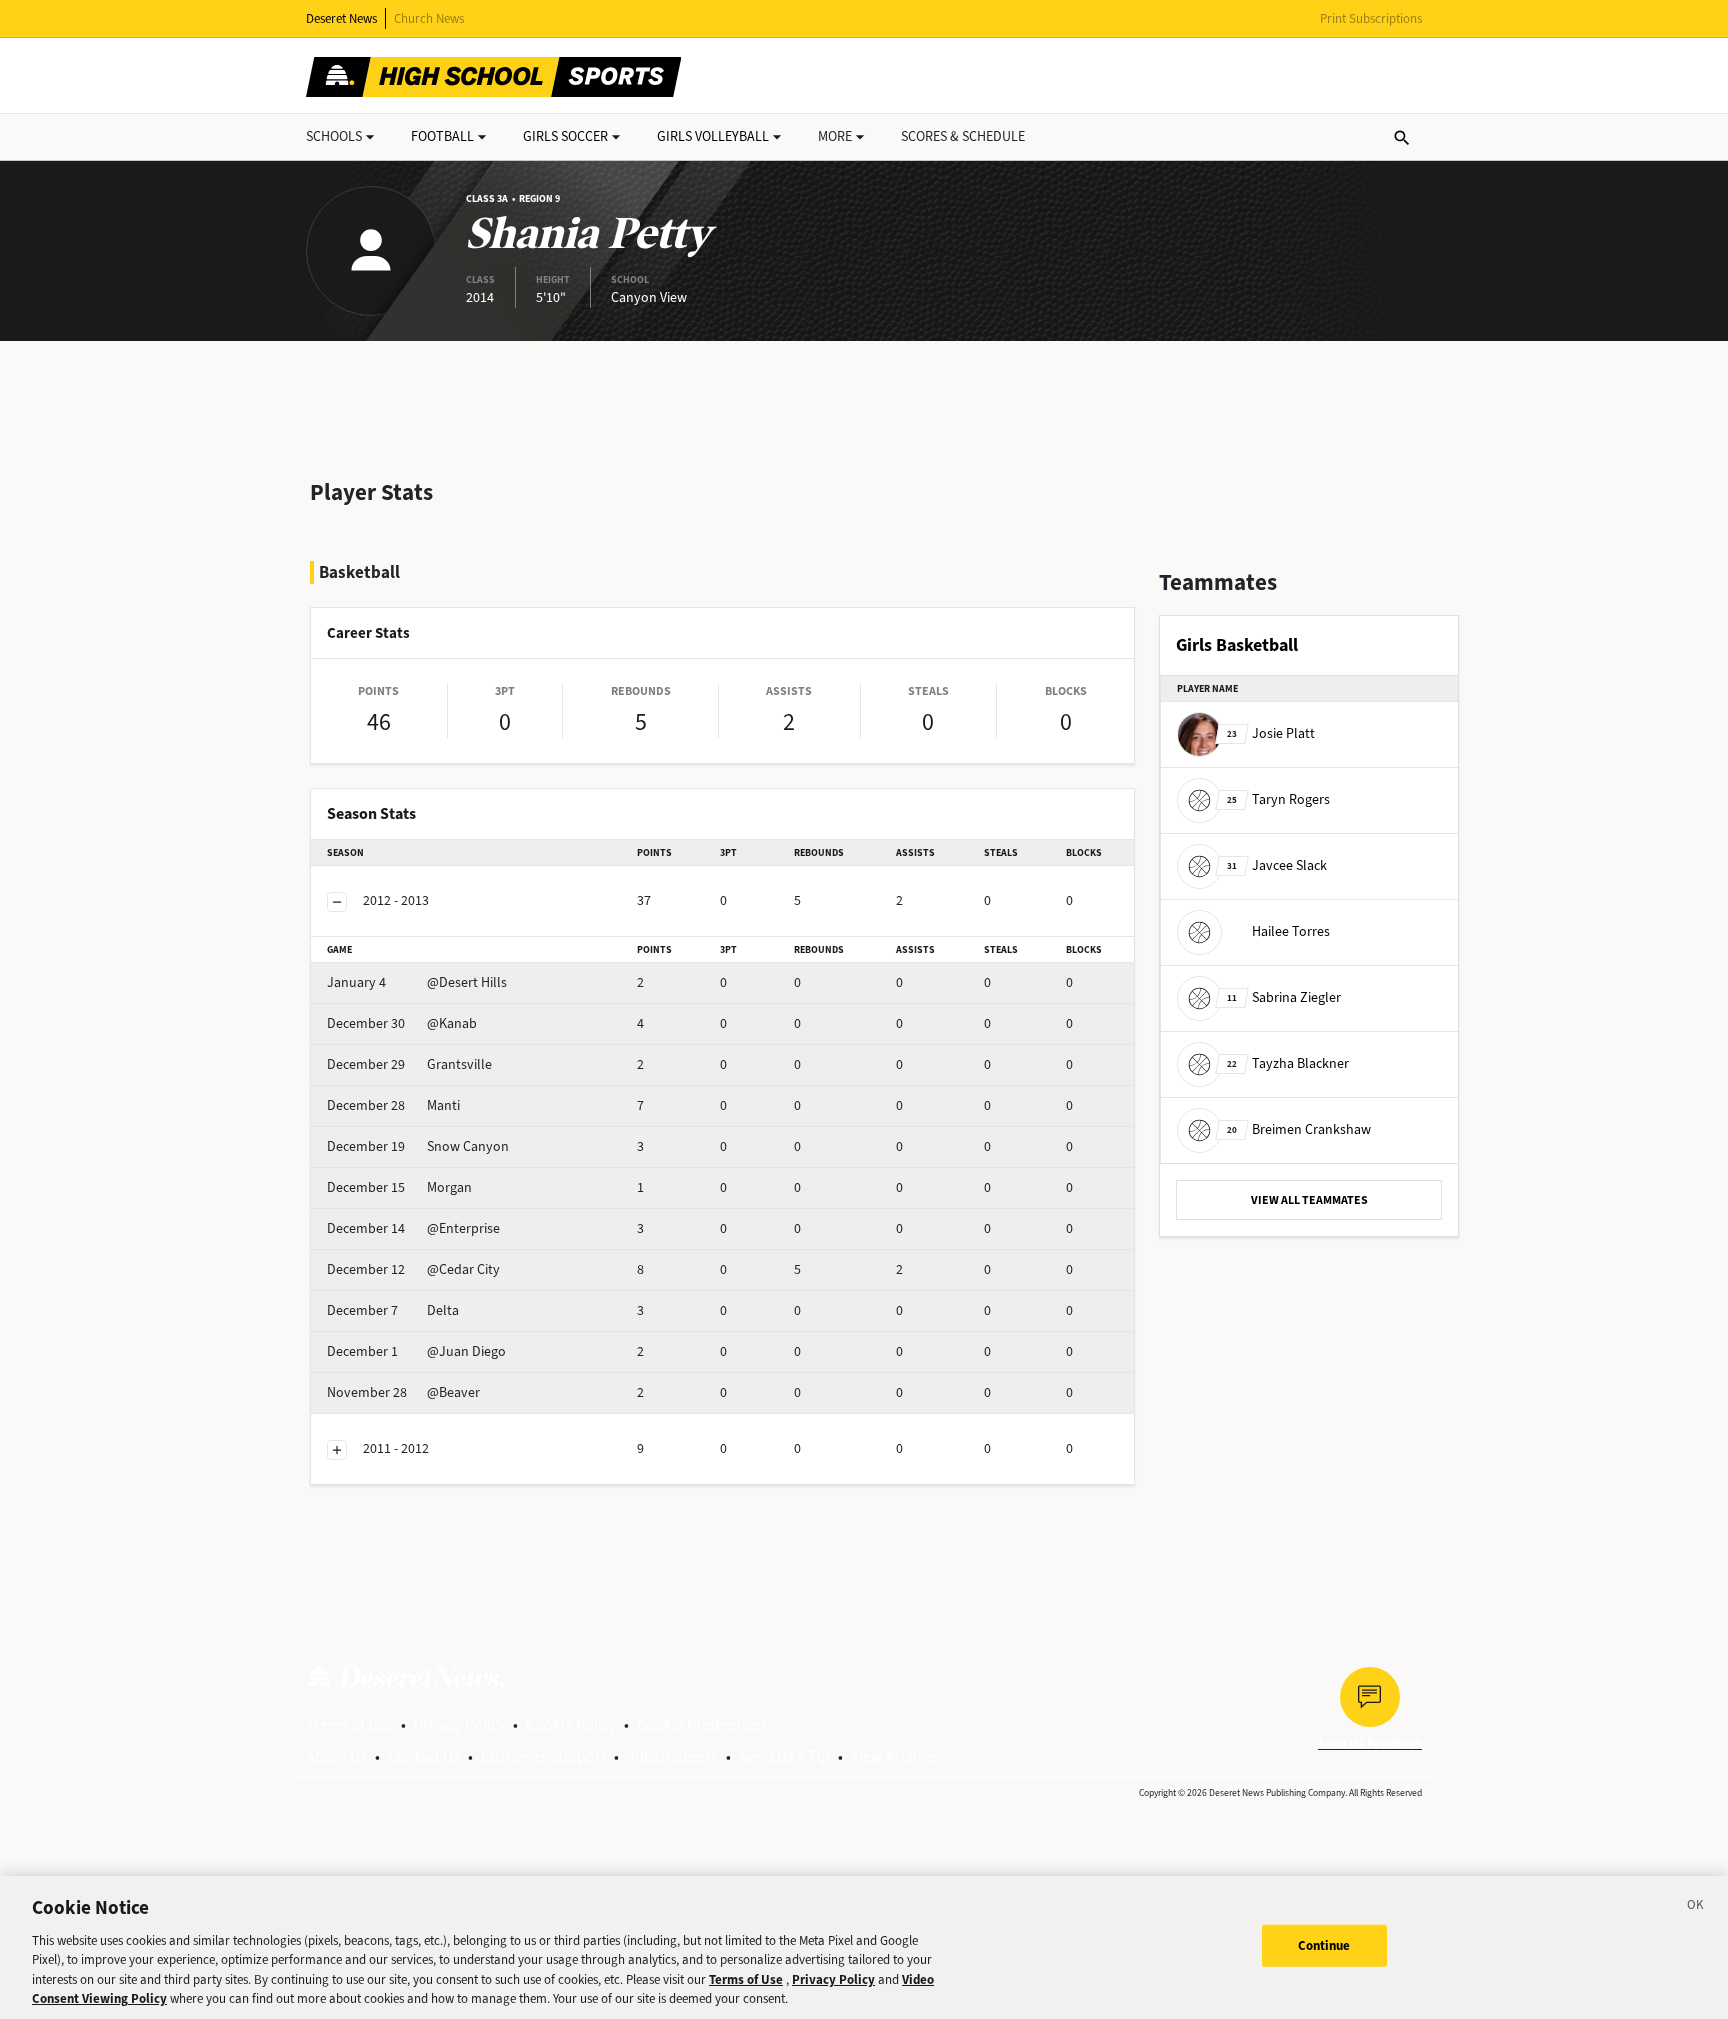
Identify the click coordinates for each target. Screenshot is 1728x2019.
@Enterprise (413, 1228)
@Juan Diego (416, 1351)
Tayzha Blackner (1288, 1063)
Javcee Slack (1277, 865)
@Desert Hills (417, 982)
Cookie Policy (571, 1724)
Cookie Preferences (702, 1724)
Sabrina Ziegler (1284, 997)
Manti (393, 1105)
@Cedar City (413, 1269)
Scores (963, 136)
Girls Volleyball (713, 136)
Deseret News (341, 18)
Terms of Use (349, 1724)
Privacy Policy (459, 1724)
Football (442, 136)
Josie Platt (1271, 733)
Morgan (399, 1187)
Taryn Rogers (1278, 799)
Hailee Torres (1291, 931)
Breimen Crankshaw (1299, 1129)
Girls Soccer (565, 136)
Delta (393, 1310)
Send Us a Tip (784, 1756)
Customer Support (543, 1756)
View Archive (893, 1756)
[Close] (1696, 1908)
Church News (429, 18)
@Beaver (403, 1392)
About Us (336, 1756)
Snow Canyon (418, 1146)
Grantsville (409, 1064)
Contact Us (424, 1756)
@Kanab (402, 1023)
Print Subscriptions (1371, 18)
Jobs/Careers (672, 1756)
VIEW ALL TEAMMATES (1309, 1200)
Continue (1324, 1945)
